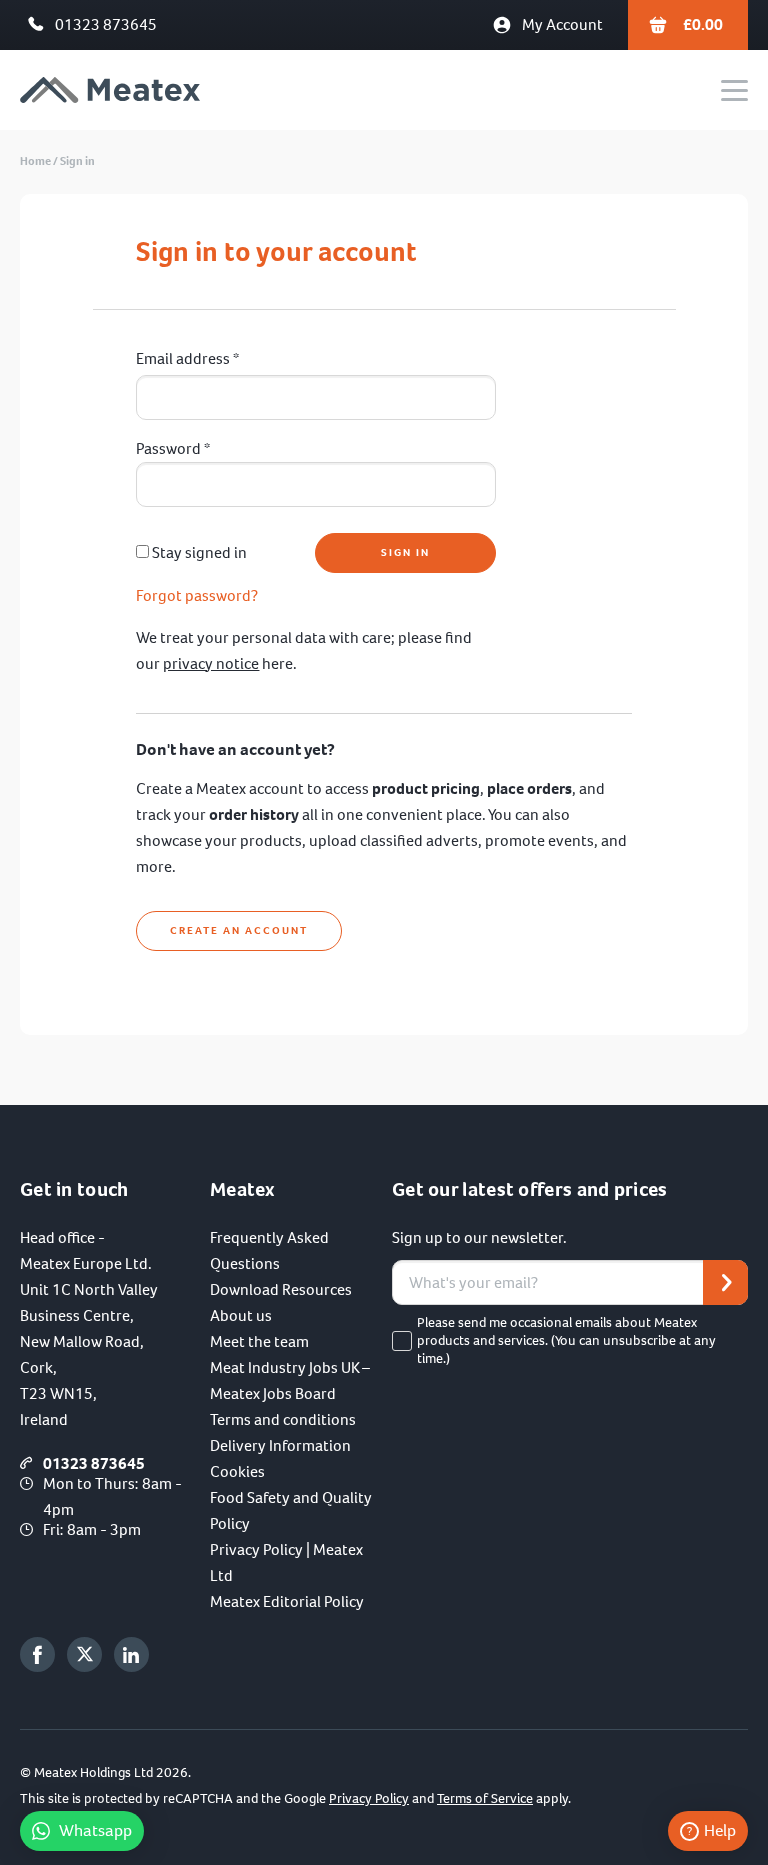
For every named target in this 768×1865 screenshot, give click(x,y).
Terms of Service (485, 1798)
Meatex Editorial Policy (287, 1601)
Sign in (77, 161)
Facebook (37, 1654)
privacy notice (211, 663)
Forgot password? (197, 595)
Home (35, 161)
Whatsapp (95, 1830)
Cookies (237, 1471)
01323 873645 (106, 24)
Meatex (110, 90)
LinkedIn (131, 1654)
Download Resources (281, 1289)
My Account (562, 24)
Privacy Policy (369, 1798)
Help (720, 1830)
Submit (725, 1282)
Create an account (239, 930)
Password (173, 448)
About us (241, 1315)
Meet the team (259, 1341)
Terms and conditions (283, 1419)
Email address (187, 358)
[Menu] (734, 90)
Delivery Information (280, 1445)
